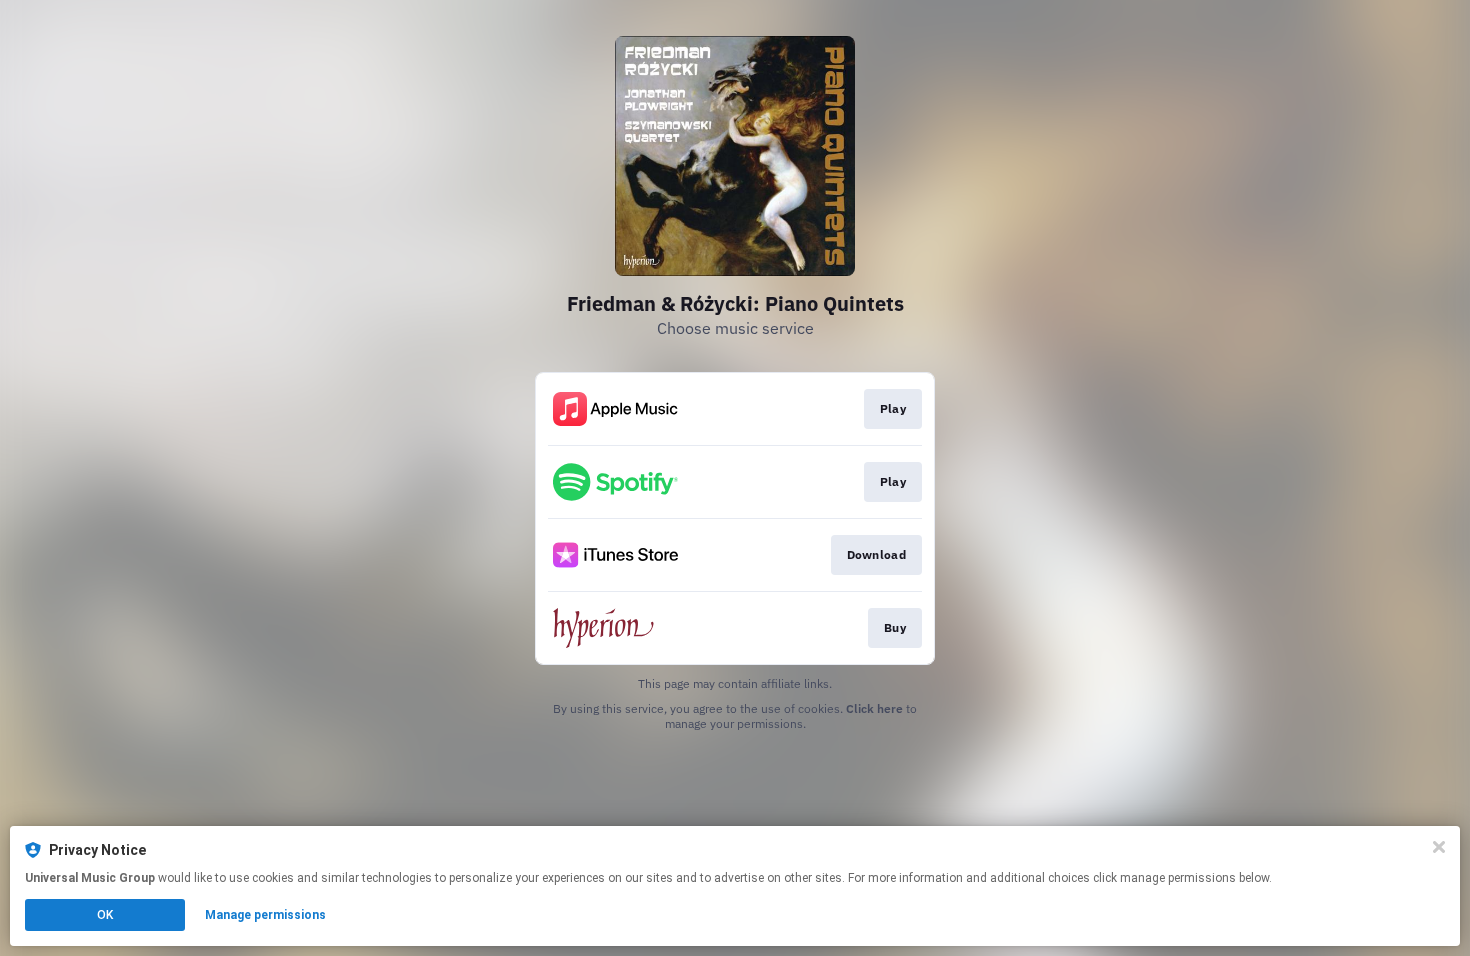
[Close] (1439, 847)
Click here (874, 708)
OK (105, 915)
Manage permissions (265, 915)
